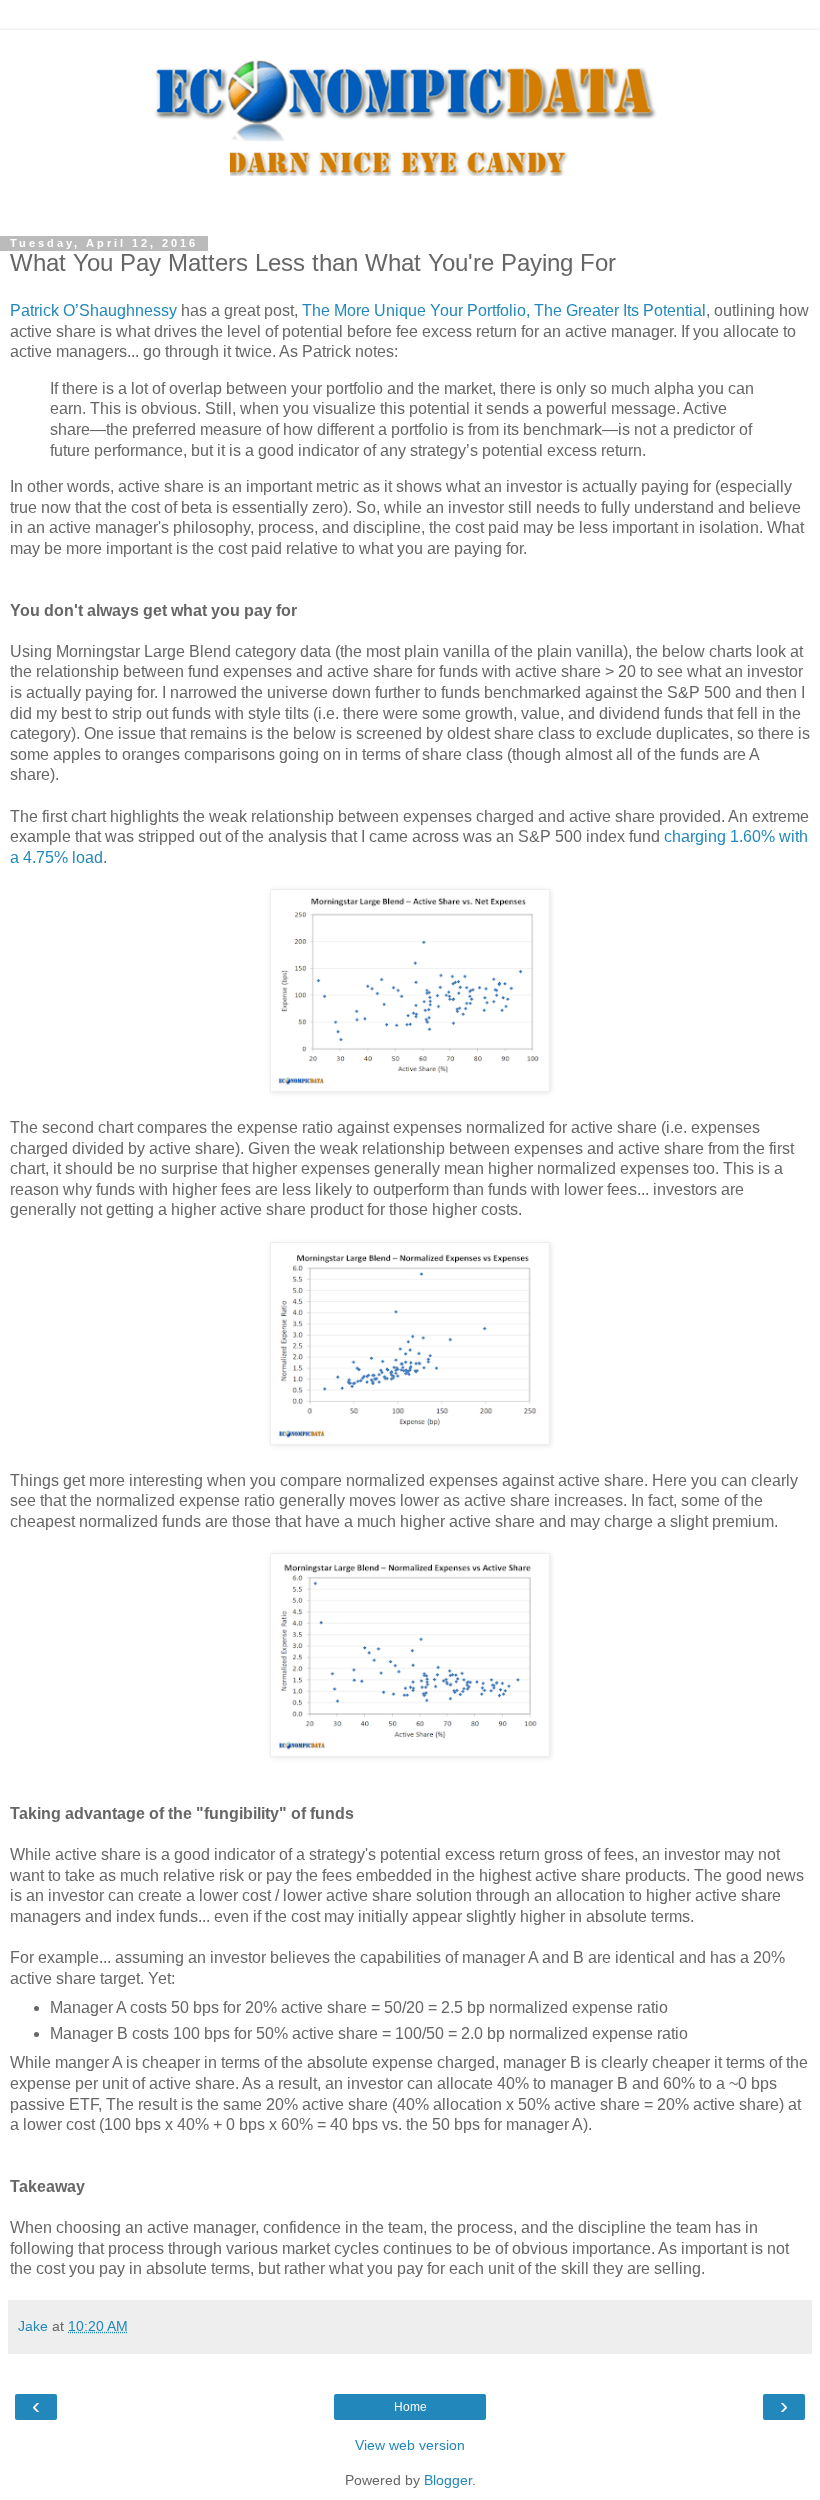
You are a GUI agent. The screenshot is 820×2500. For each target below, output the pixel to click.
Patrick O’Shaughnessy (93, 310)
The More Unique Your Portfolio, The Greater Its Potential (504, 310)
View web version (410, 2445)
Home (410, 2407)
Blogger (448, 2480)
